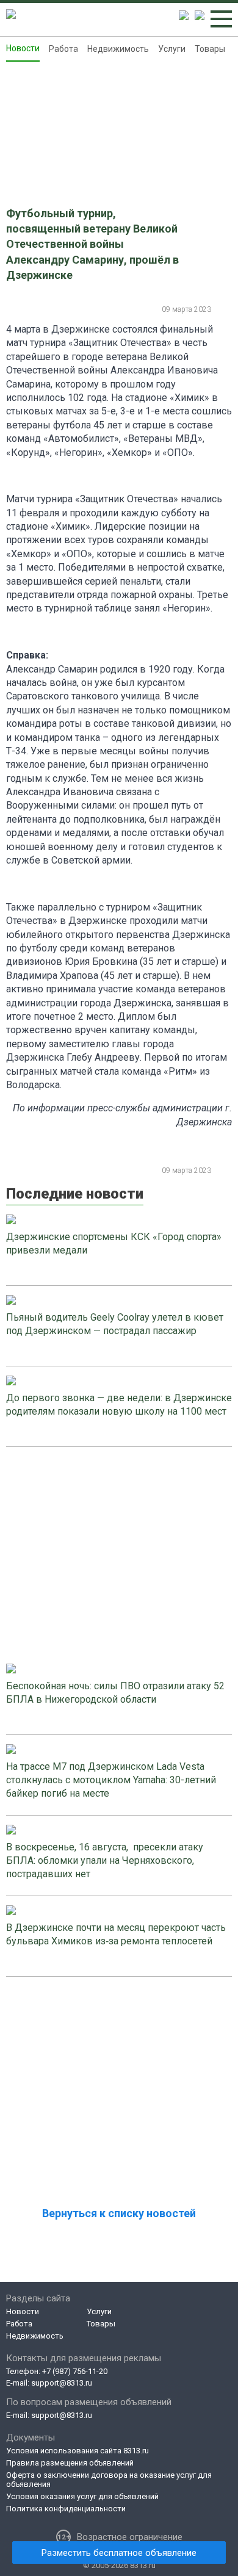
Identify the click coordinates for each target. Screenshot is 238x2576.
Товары (210, 49)
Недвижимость (118, 49)
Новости (23, 48)
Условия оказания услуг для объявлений (82, 2496)
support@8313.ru (62, 2383)
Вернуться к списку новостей (119, 2213)
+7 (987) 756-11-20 (75, 2371)
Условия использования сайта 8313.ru (78, 2451)
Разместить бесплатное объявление (119, 2553)
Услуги (172, 49)
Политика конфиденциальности (66, 2509)
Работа (63, 49)
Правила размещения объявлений (70, 2463)
